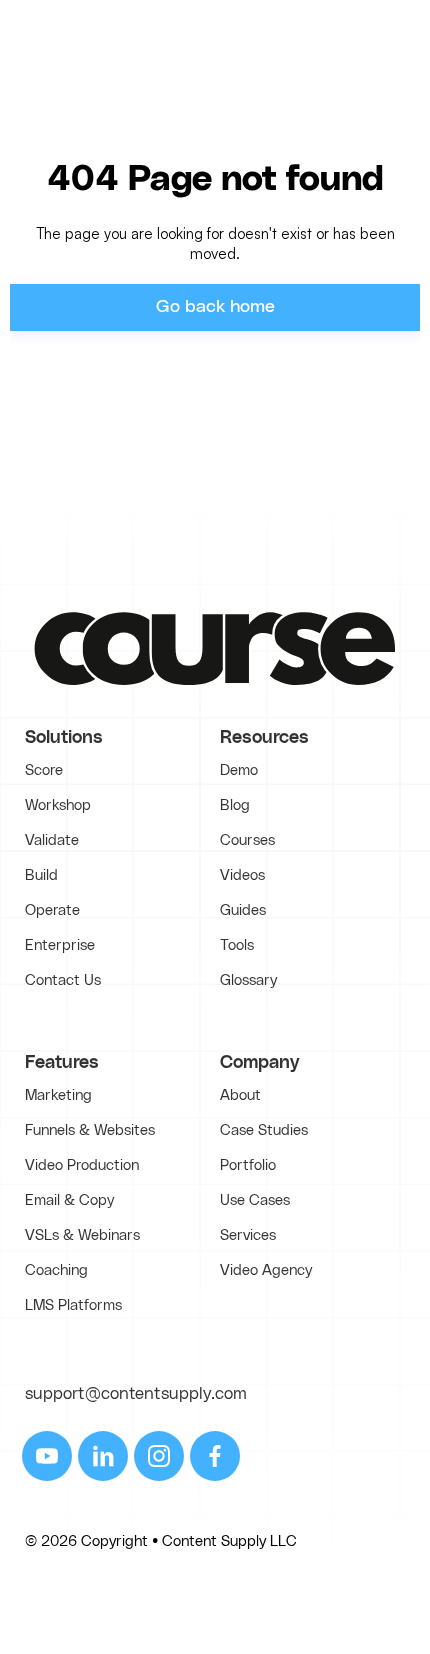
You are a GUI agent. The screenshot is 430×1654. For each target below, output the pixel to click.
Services (248, 1235)
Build (41, 875)
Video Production (82, 1165)
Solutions (64, 738)
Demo (239, 770)
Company (260, 1063)
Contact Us (63, 980)
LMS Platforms (73, 1305)
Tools (237, 945)
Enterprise (60, 945)
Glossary (248, 980)
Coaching (56, 1270)
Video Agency (266, 1270)
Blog (235, 805)
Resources (264, 738)
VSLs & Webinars (82, 1235)
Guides (243, 910)
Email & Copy (69, 1200)
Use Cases (255, 1200)
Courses (247, 840)
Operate (52, 910)
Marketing (58, 1095)
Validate (52, 840)
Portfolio (248, 1165)
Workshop (58, 805)
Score (44, 770)
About (240, 1095)
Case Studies (264, 1130)
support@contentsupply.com (136, 1394)
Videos (242, 875)
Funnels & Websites (90, 1130)
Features (62, 1063)
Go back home (215, 307)
